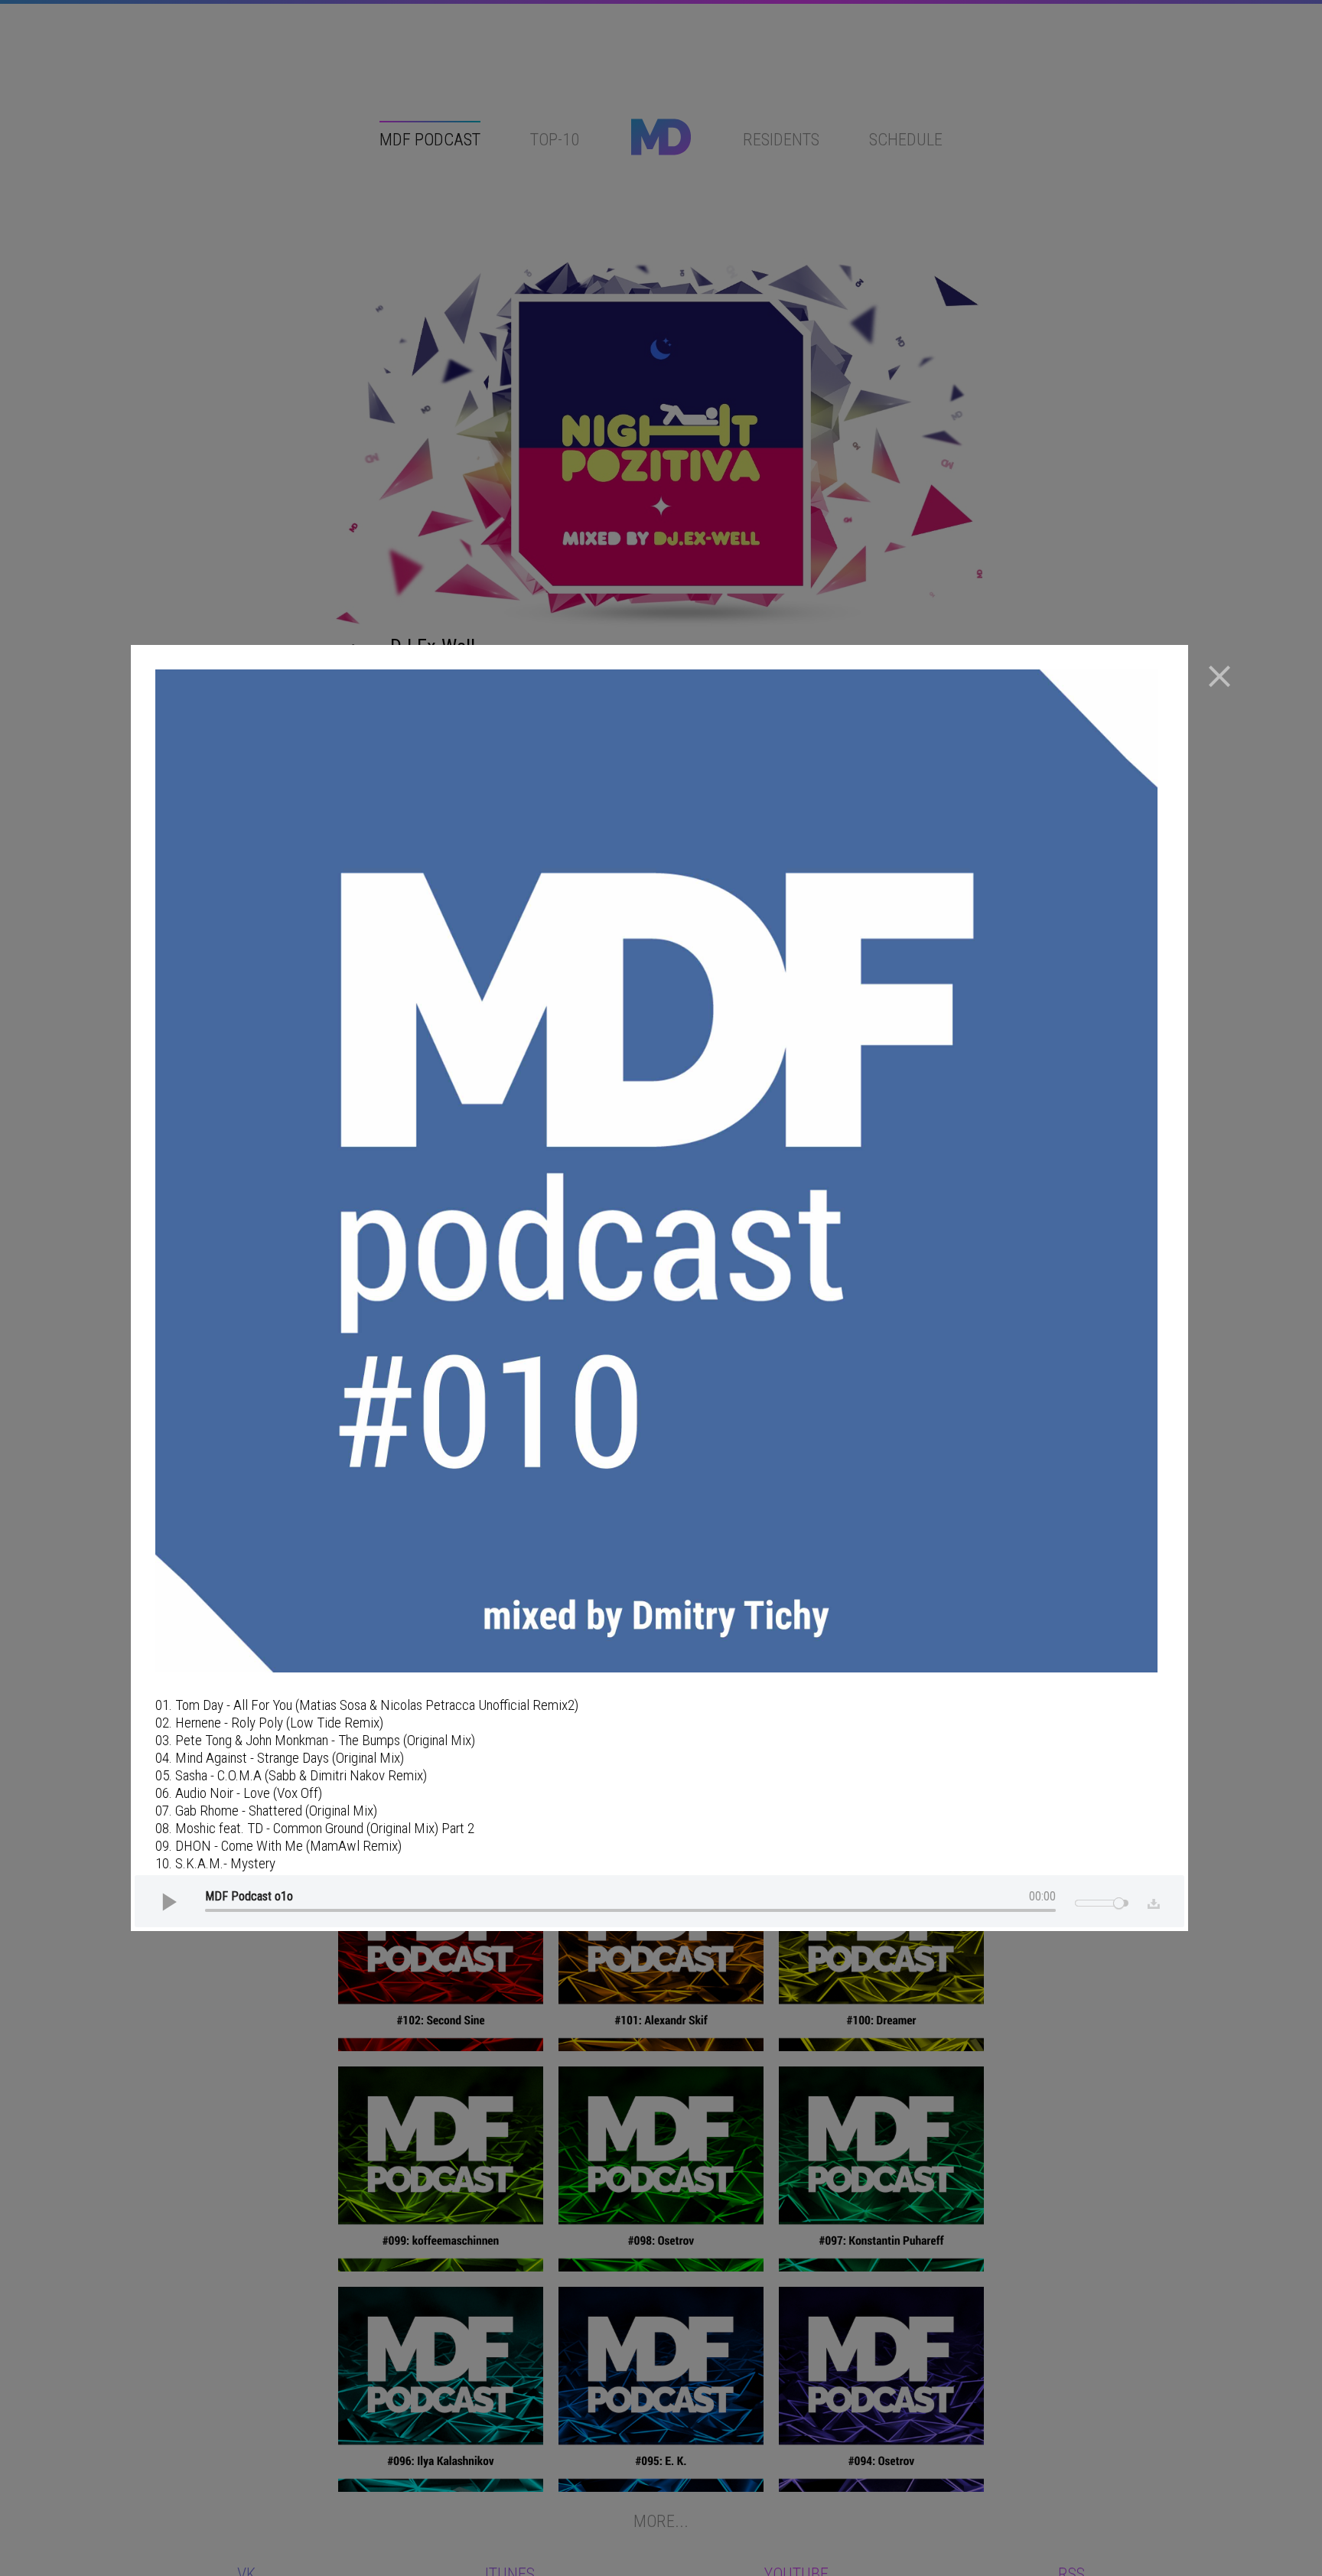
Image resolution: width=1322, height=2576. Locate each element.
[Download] (1150, 1901)
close (1219, 676)
